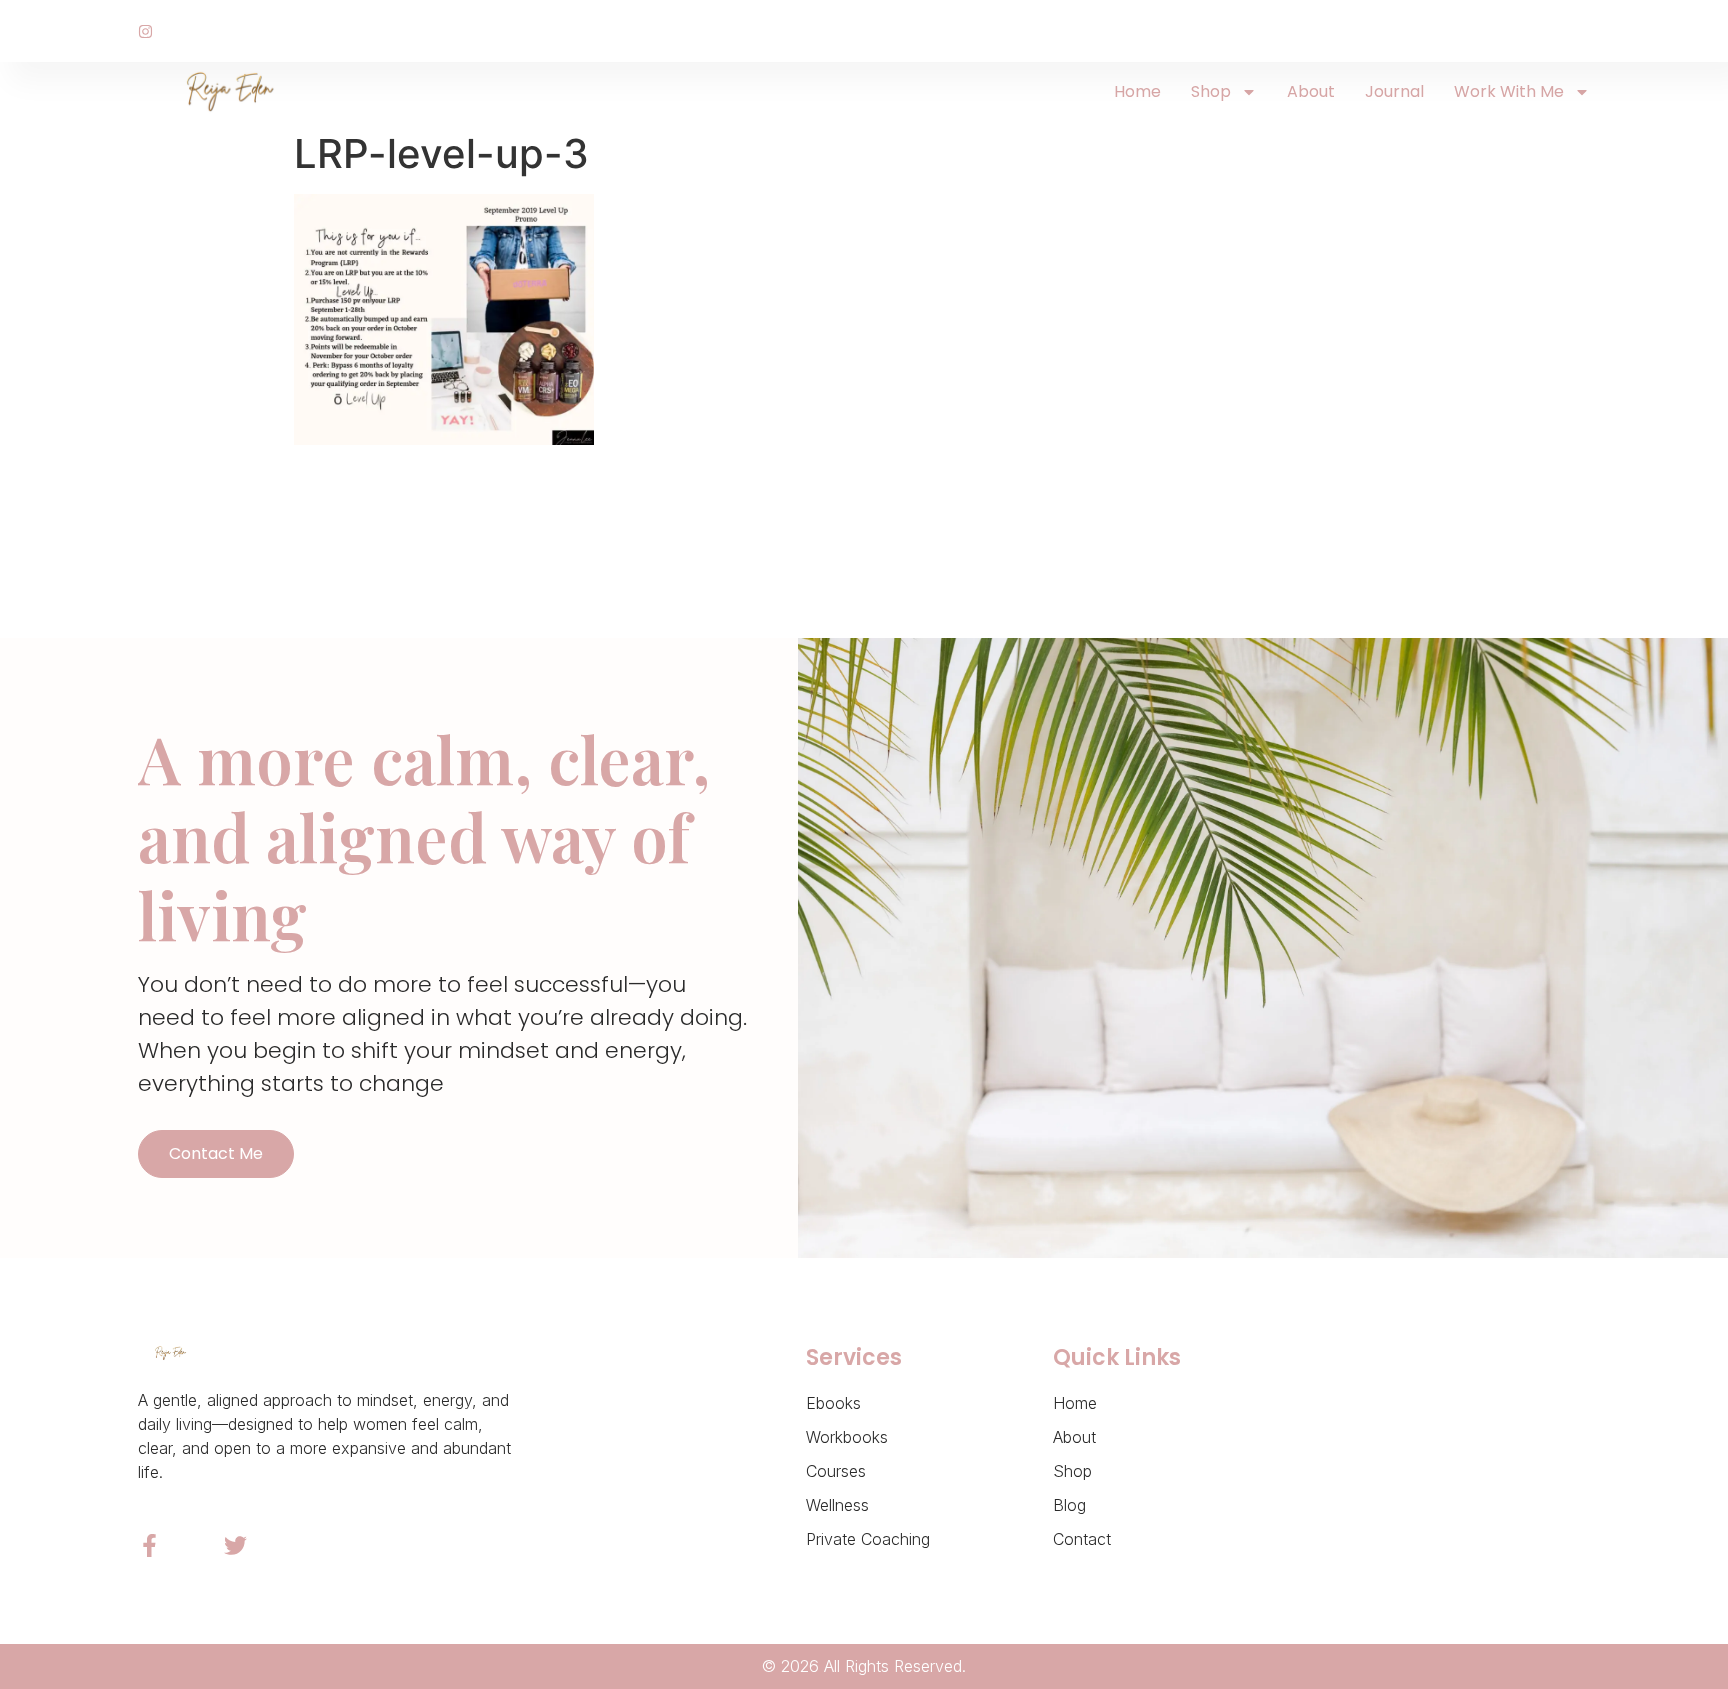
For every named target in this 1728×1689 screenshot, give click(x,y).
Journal (1394, 91)
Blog (1069, 1505)
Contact (1082, 1539)
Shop (1211, 91)
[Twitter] (235, 1545)
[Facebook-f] (149, 1545)
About (1311, 91)
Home (1137, 91)
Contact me (216, 1153)
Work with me (1509, 91)
